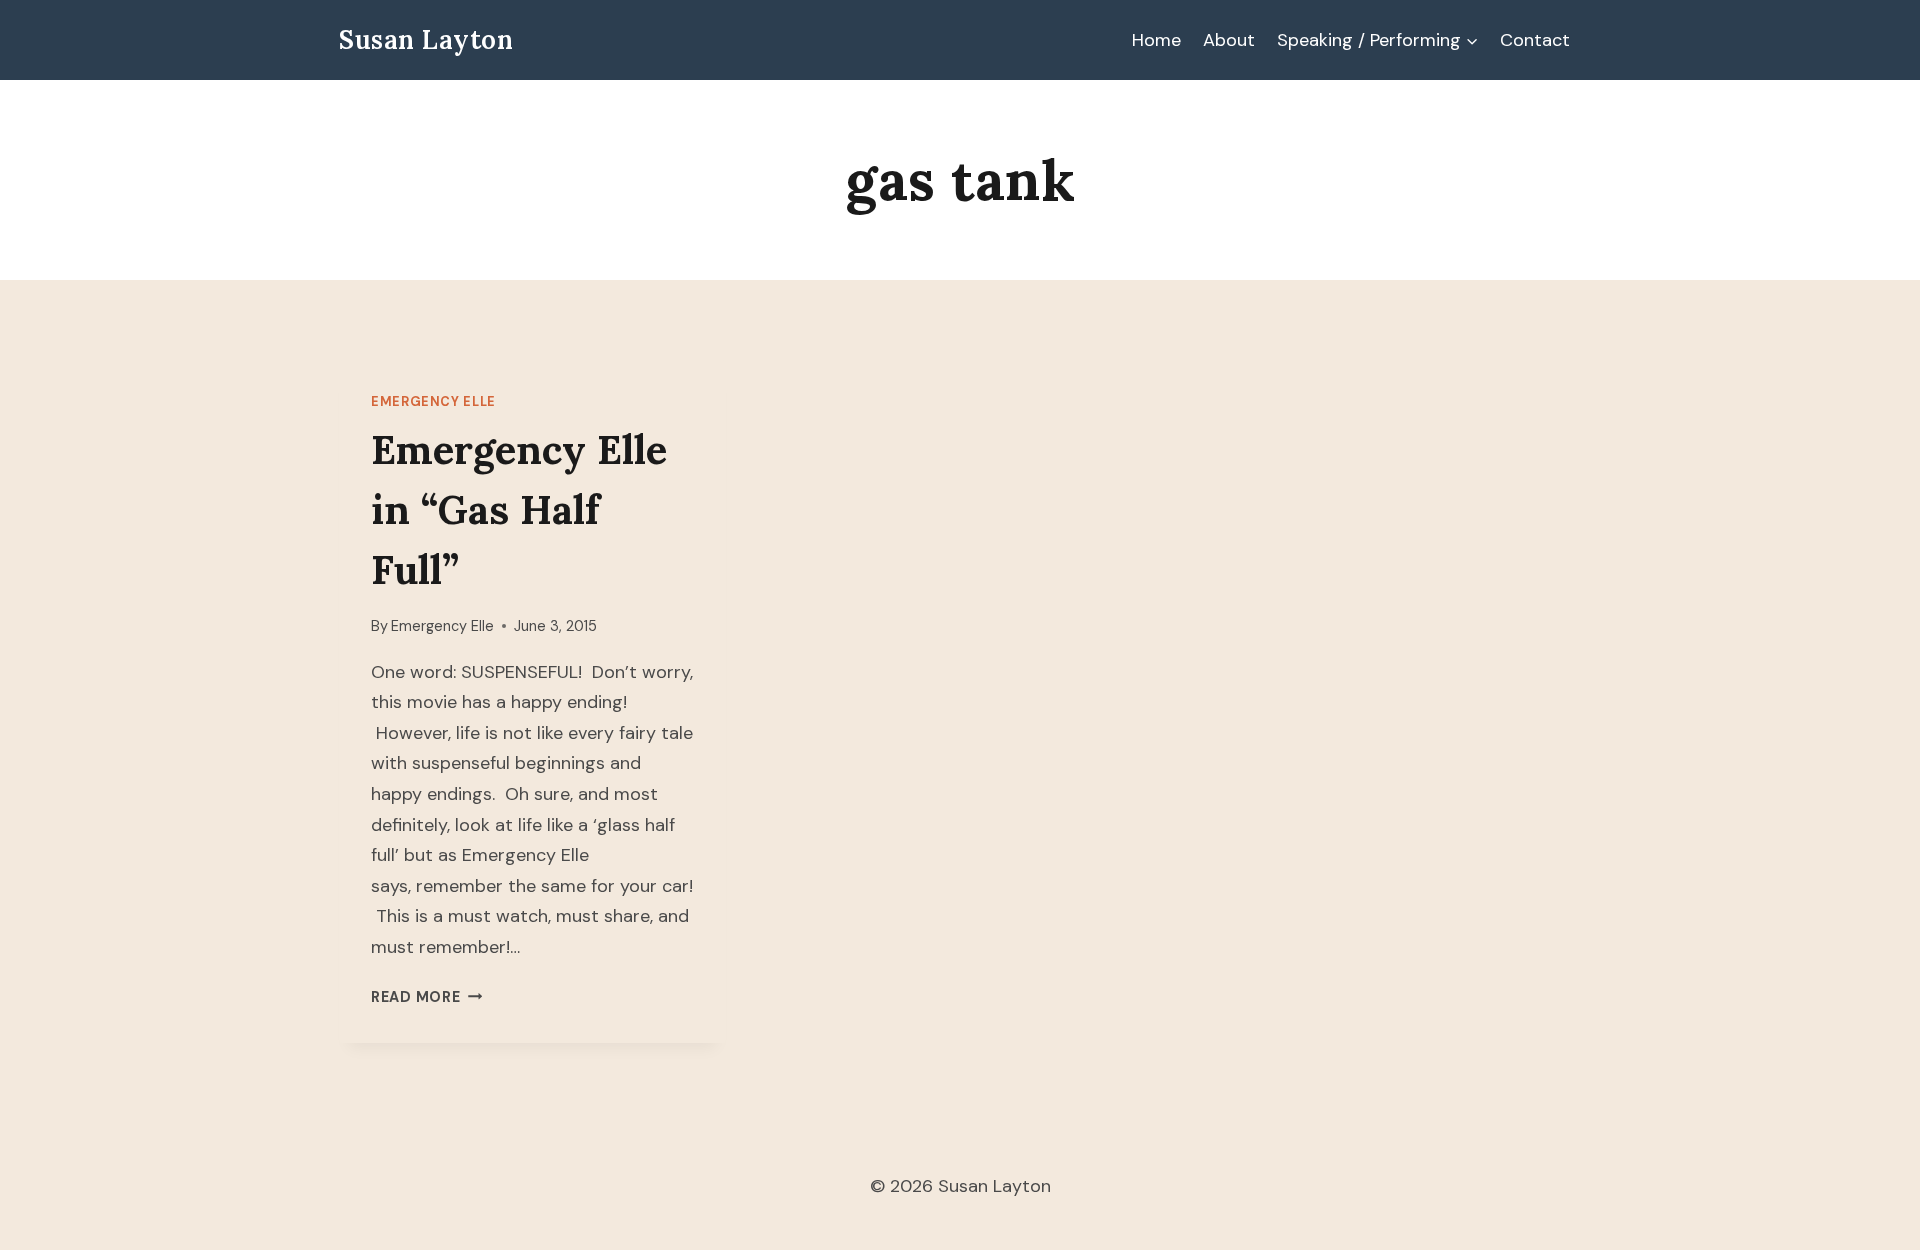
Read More (426, 997)
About (1229, 40)
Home (1156, 40)
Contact (1535, 40)
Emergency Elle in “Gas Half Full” (519, 509)
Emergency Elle (433, 402)
